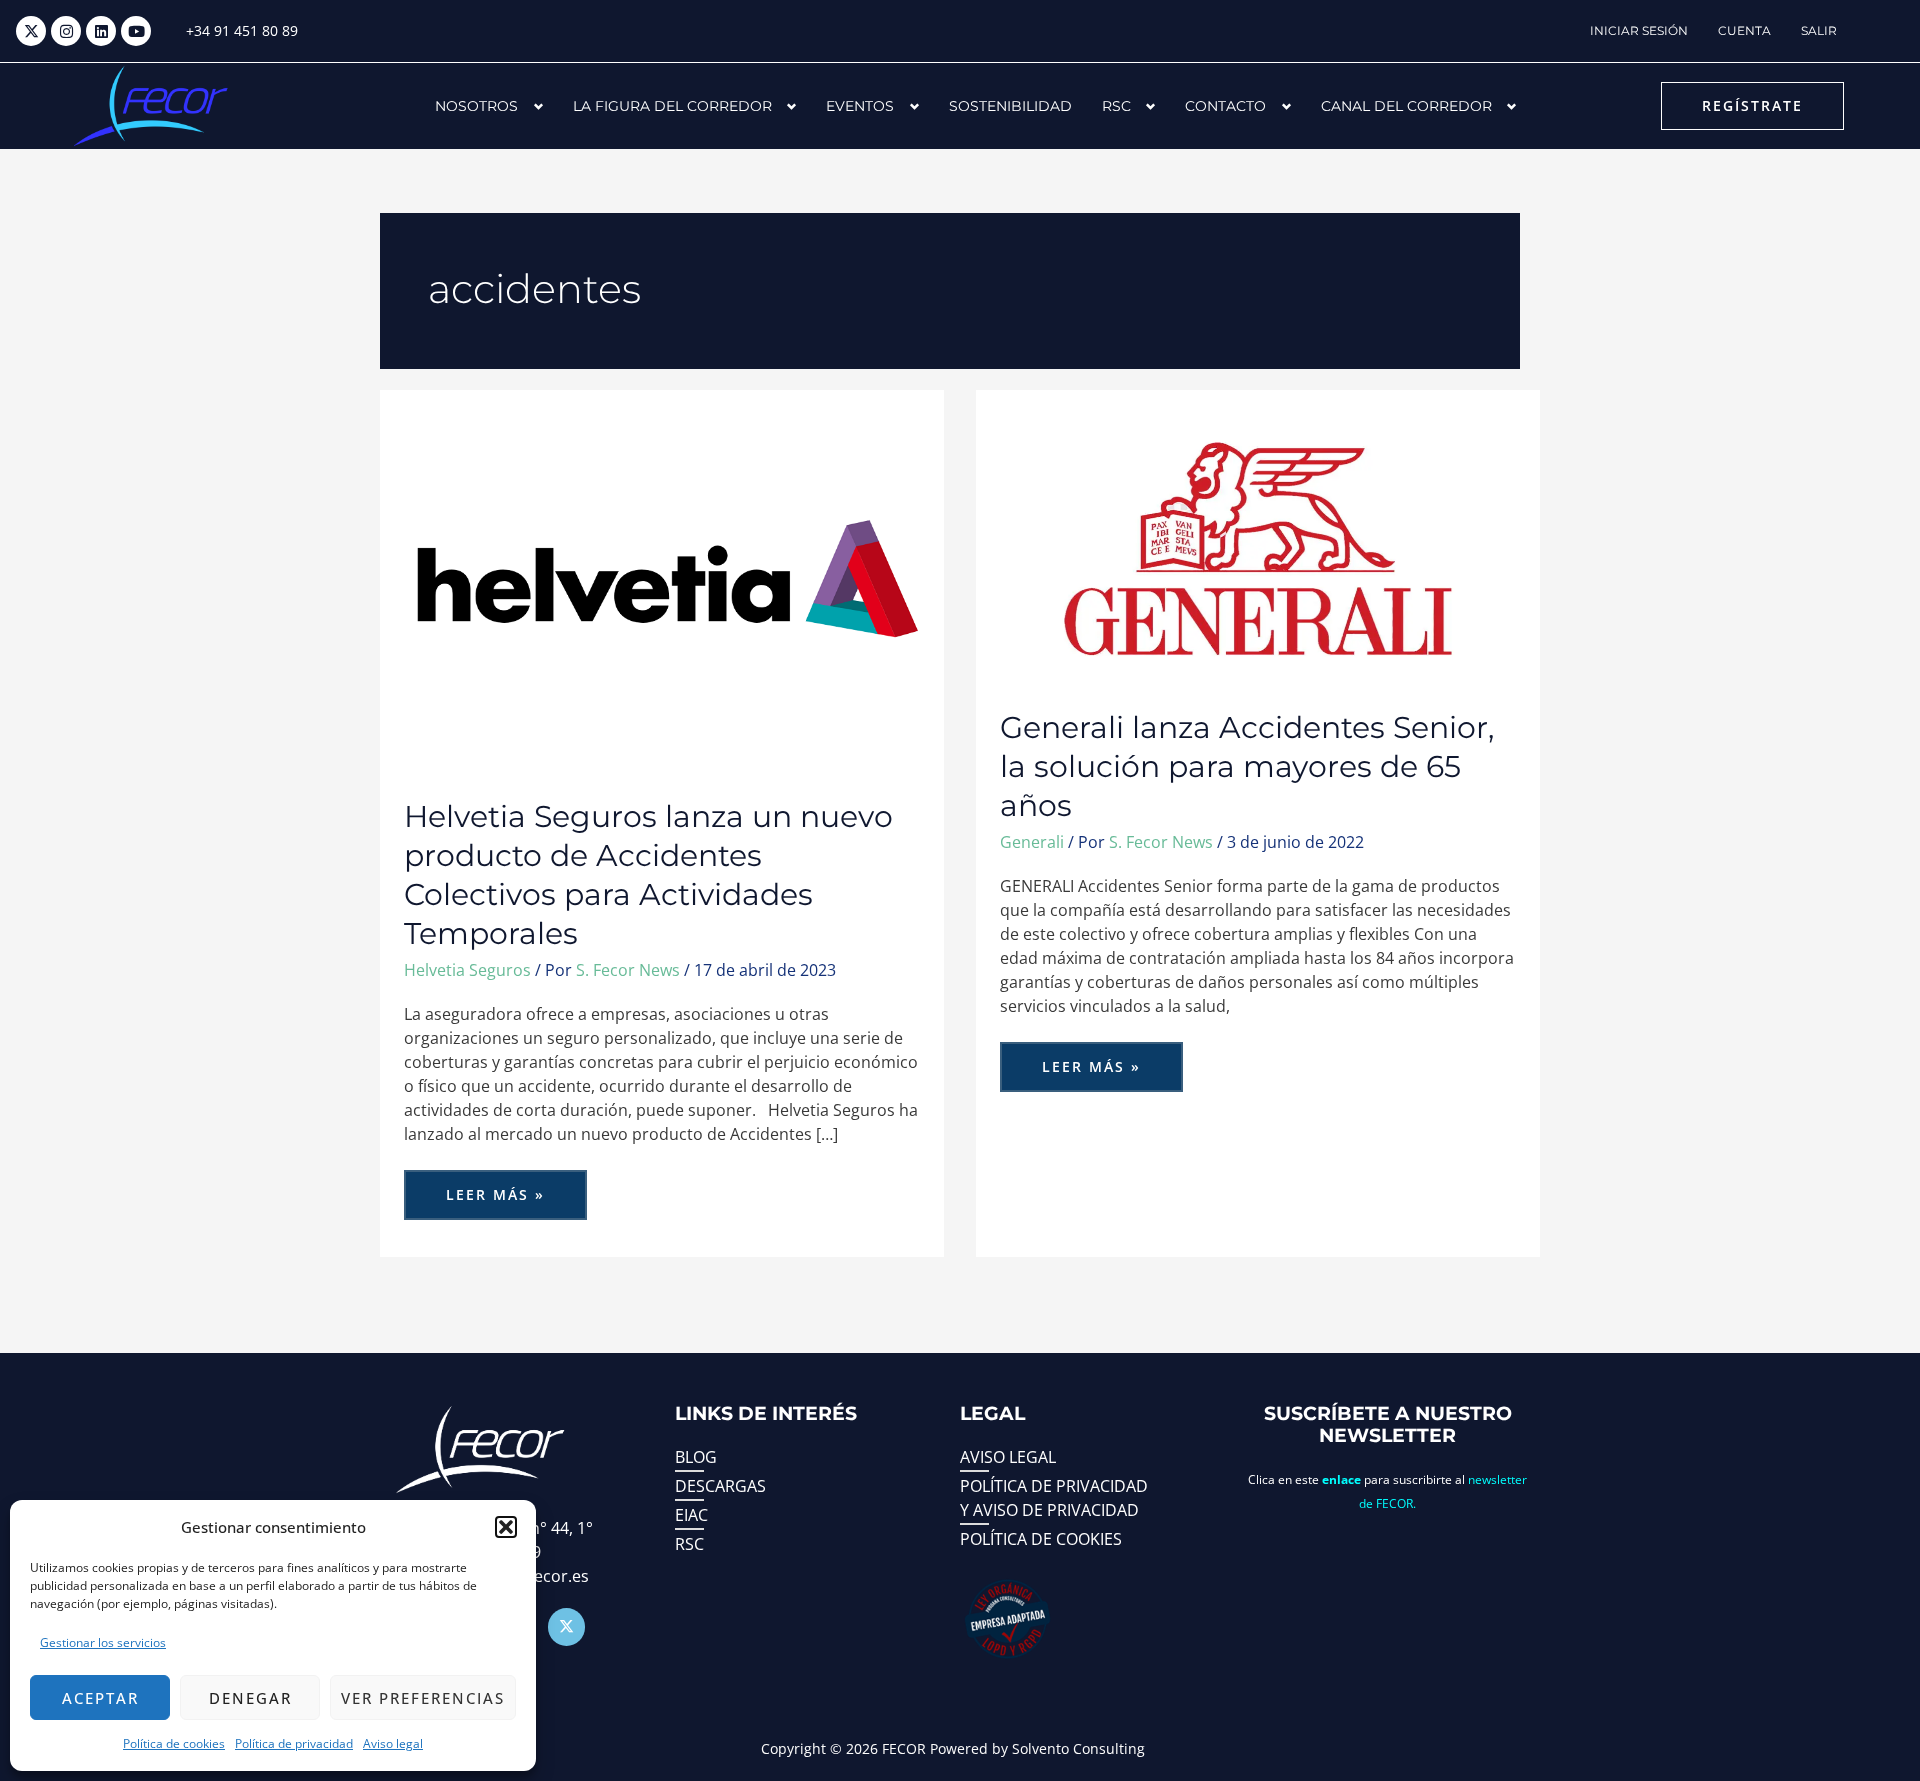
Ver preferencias (423, 1698)
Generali (1032, 842)
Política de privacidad (294, 1743)
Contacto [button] (1225, 106)
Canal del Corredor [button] (1406, 106)
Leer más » (500, 1187)
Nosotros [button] (476, 106)
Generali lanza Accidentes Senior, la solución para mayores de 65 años (1247, 766)
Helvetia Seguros (467, 970)
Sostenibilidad (1010, 106)
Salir (1819, 30)
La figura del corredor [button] (672, 106)
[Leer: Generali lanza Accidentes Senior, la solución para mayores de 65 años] (1258, 547)
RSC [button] (1116, 106)
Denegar (250, 1698)
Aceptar (100, 1698)
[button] (506, 1527)
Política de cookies (174, 1743)
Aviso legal (393, 1743)
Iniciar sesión (1639, 30)
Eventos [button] (860, 106)
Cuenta (1744, 30)
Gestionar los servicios (103, 1642)
